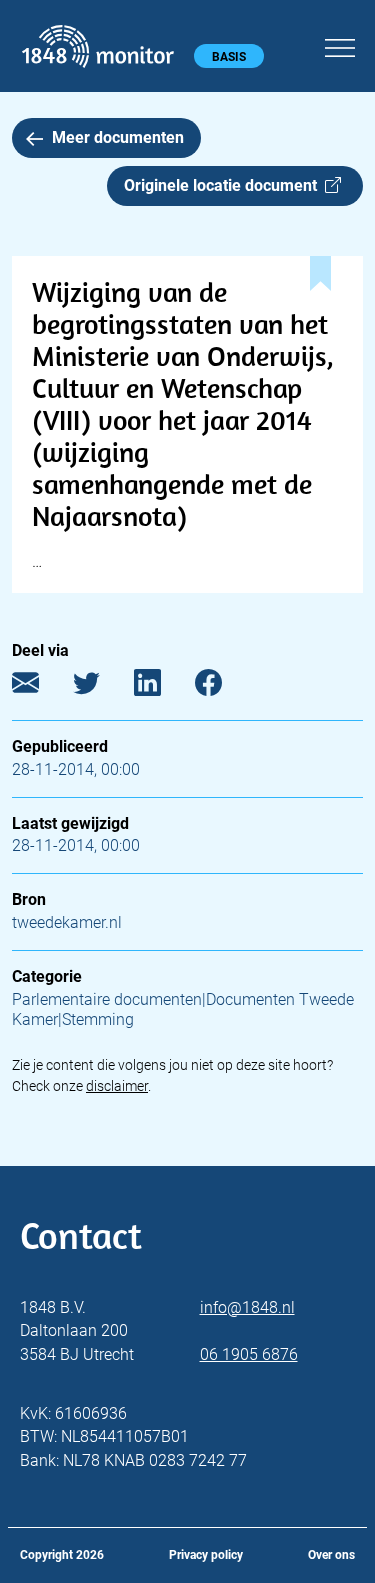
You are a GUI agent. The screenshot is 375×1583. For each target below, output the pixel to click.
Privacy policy (206, 1555)
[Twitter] (101, 687)
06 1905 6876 (249, 1354)
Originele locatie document (224, 185)
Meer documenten (118, 137)
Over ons (331, 1555)
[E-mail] (40, 687)
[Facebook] (223, 687)
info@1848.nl (247, 1307)
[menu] (340, 45)
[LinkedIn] (162, 687)
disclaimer (117, 1086)
